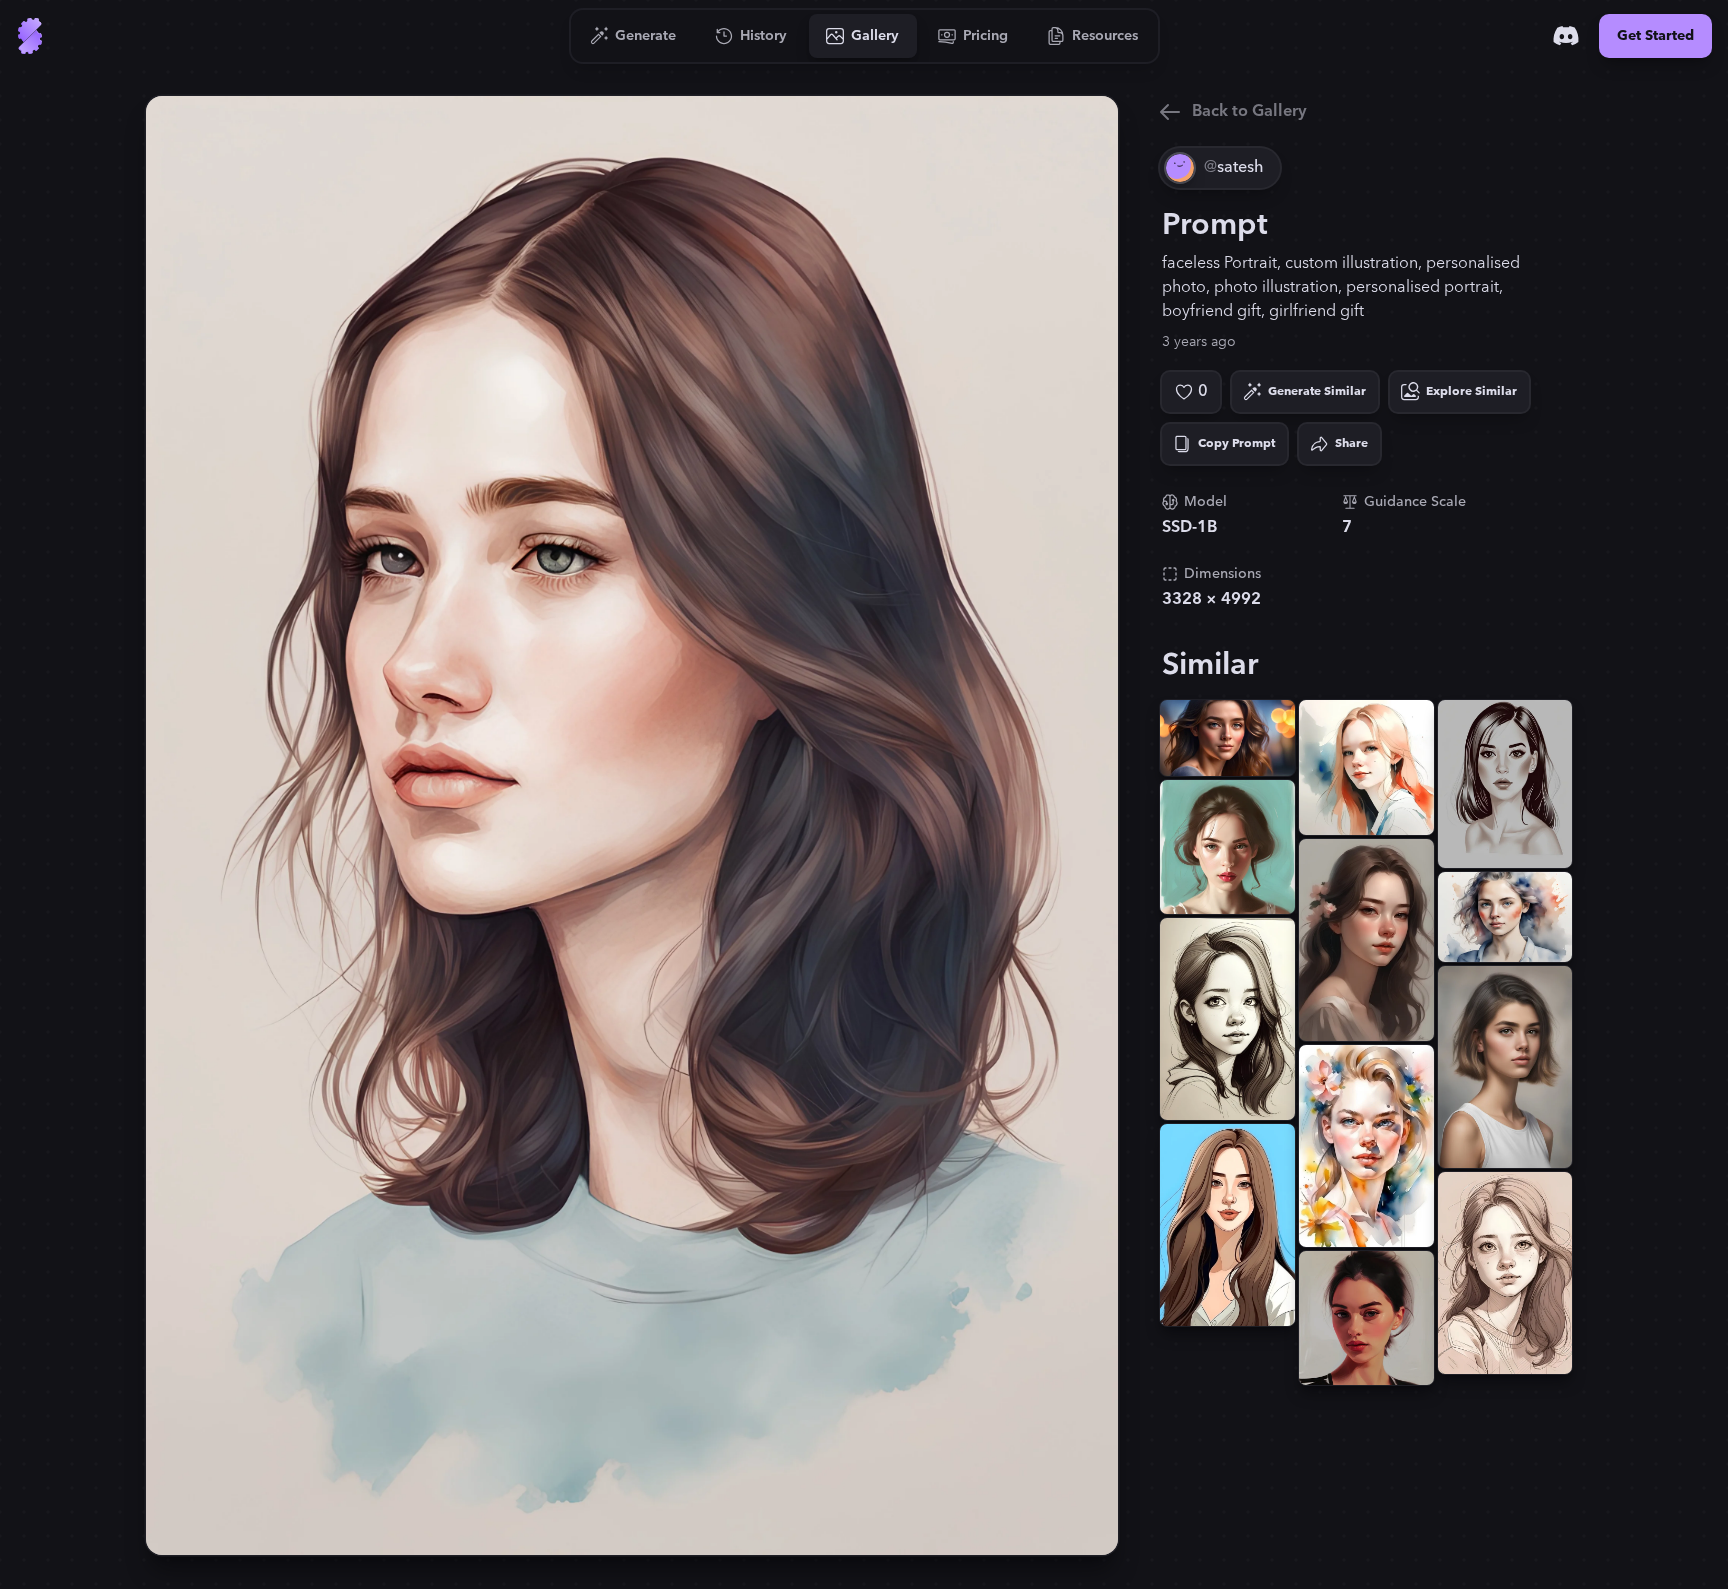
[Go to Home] (30, 36)
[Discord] (1566, 36)
